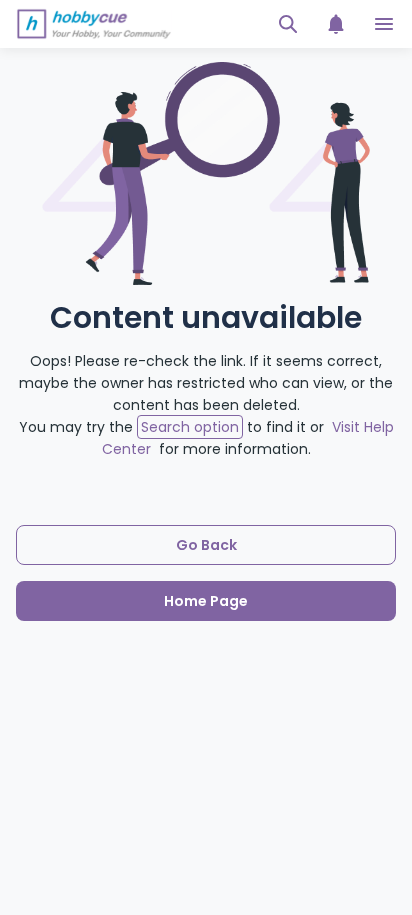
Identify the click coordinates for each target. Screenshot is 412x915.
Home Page (206, 601)
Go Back (206, 545)
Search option (190, 427)
